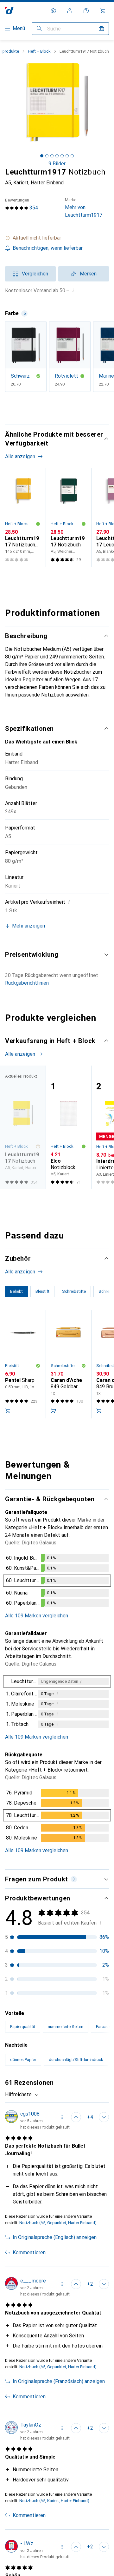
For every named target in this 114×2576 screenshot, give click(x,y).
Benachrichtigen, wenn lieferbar (48, 248)
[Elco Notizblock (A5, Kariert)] (68, 1127)
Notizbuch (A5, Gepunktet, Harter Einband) (58, 2223)
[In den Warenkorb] (8, 1411)
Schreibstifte (63, 1366)
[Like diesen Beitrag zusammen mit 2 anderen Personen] (76, 2284)
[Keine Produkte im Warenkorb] (103, 11)
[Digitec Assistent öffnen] (86, 11)
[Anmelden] (70, 11)
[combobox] (22, 2095)
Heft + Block (39, 51)
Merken (88, 274)
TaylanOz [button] (31, 2425)
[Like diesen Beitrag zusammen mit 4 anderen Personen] (76, 2117)
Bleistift (12, 1366)
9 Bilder (57, 164)
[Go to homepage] (9, 11)
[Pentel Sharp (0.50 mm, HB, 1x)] (23, 1364)
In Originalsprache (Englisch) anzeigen (55, 2237)
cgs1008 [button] (30, 2114)
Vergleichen (35, 274)
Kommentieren (29, 2252)
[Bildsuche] (101, 29)
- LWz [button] (27, 2543)
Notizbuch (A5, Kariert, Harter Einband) (54, 2501)
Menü (19, 28)
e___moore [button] (33, 2281)
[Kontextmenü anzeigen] (62, 2117)
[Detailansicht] (57, 1582)
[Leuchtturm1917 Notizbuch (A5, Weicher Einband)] (68, 517)
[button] (57, 238)
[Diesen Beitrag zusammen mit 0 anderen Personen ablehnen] (104, 2117)
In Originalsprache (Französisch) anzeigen (59, 2381)
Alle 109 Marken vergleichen (37, 1616)
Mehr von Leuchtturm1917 (84, 208)
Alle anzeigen (20, 456)
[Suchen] (39, 29)
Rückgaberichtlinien (27, 983)
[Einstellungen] (53, 11)
